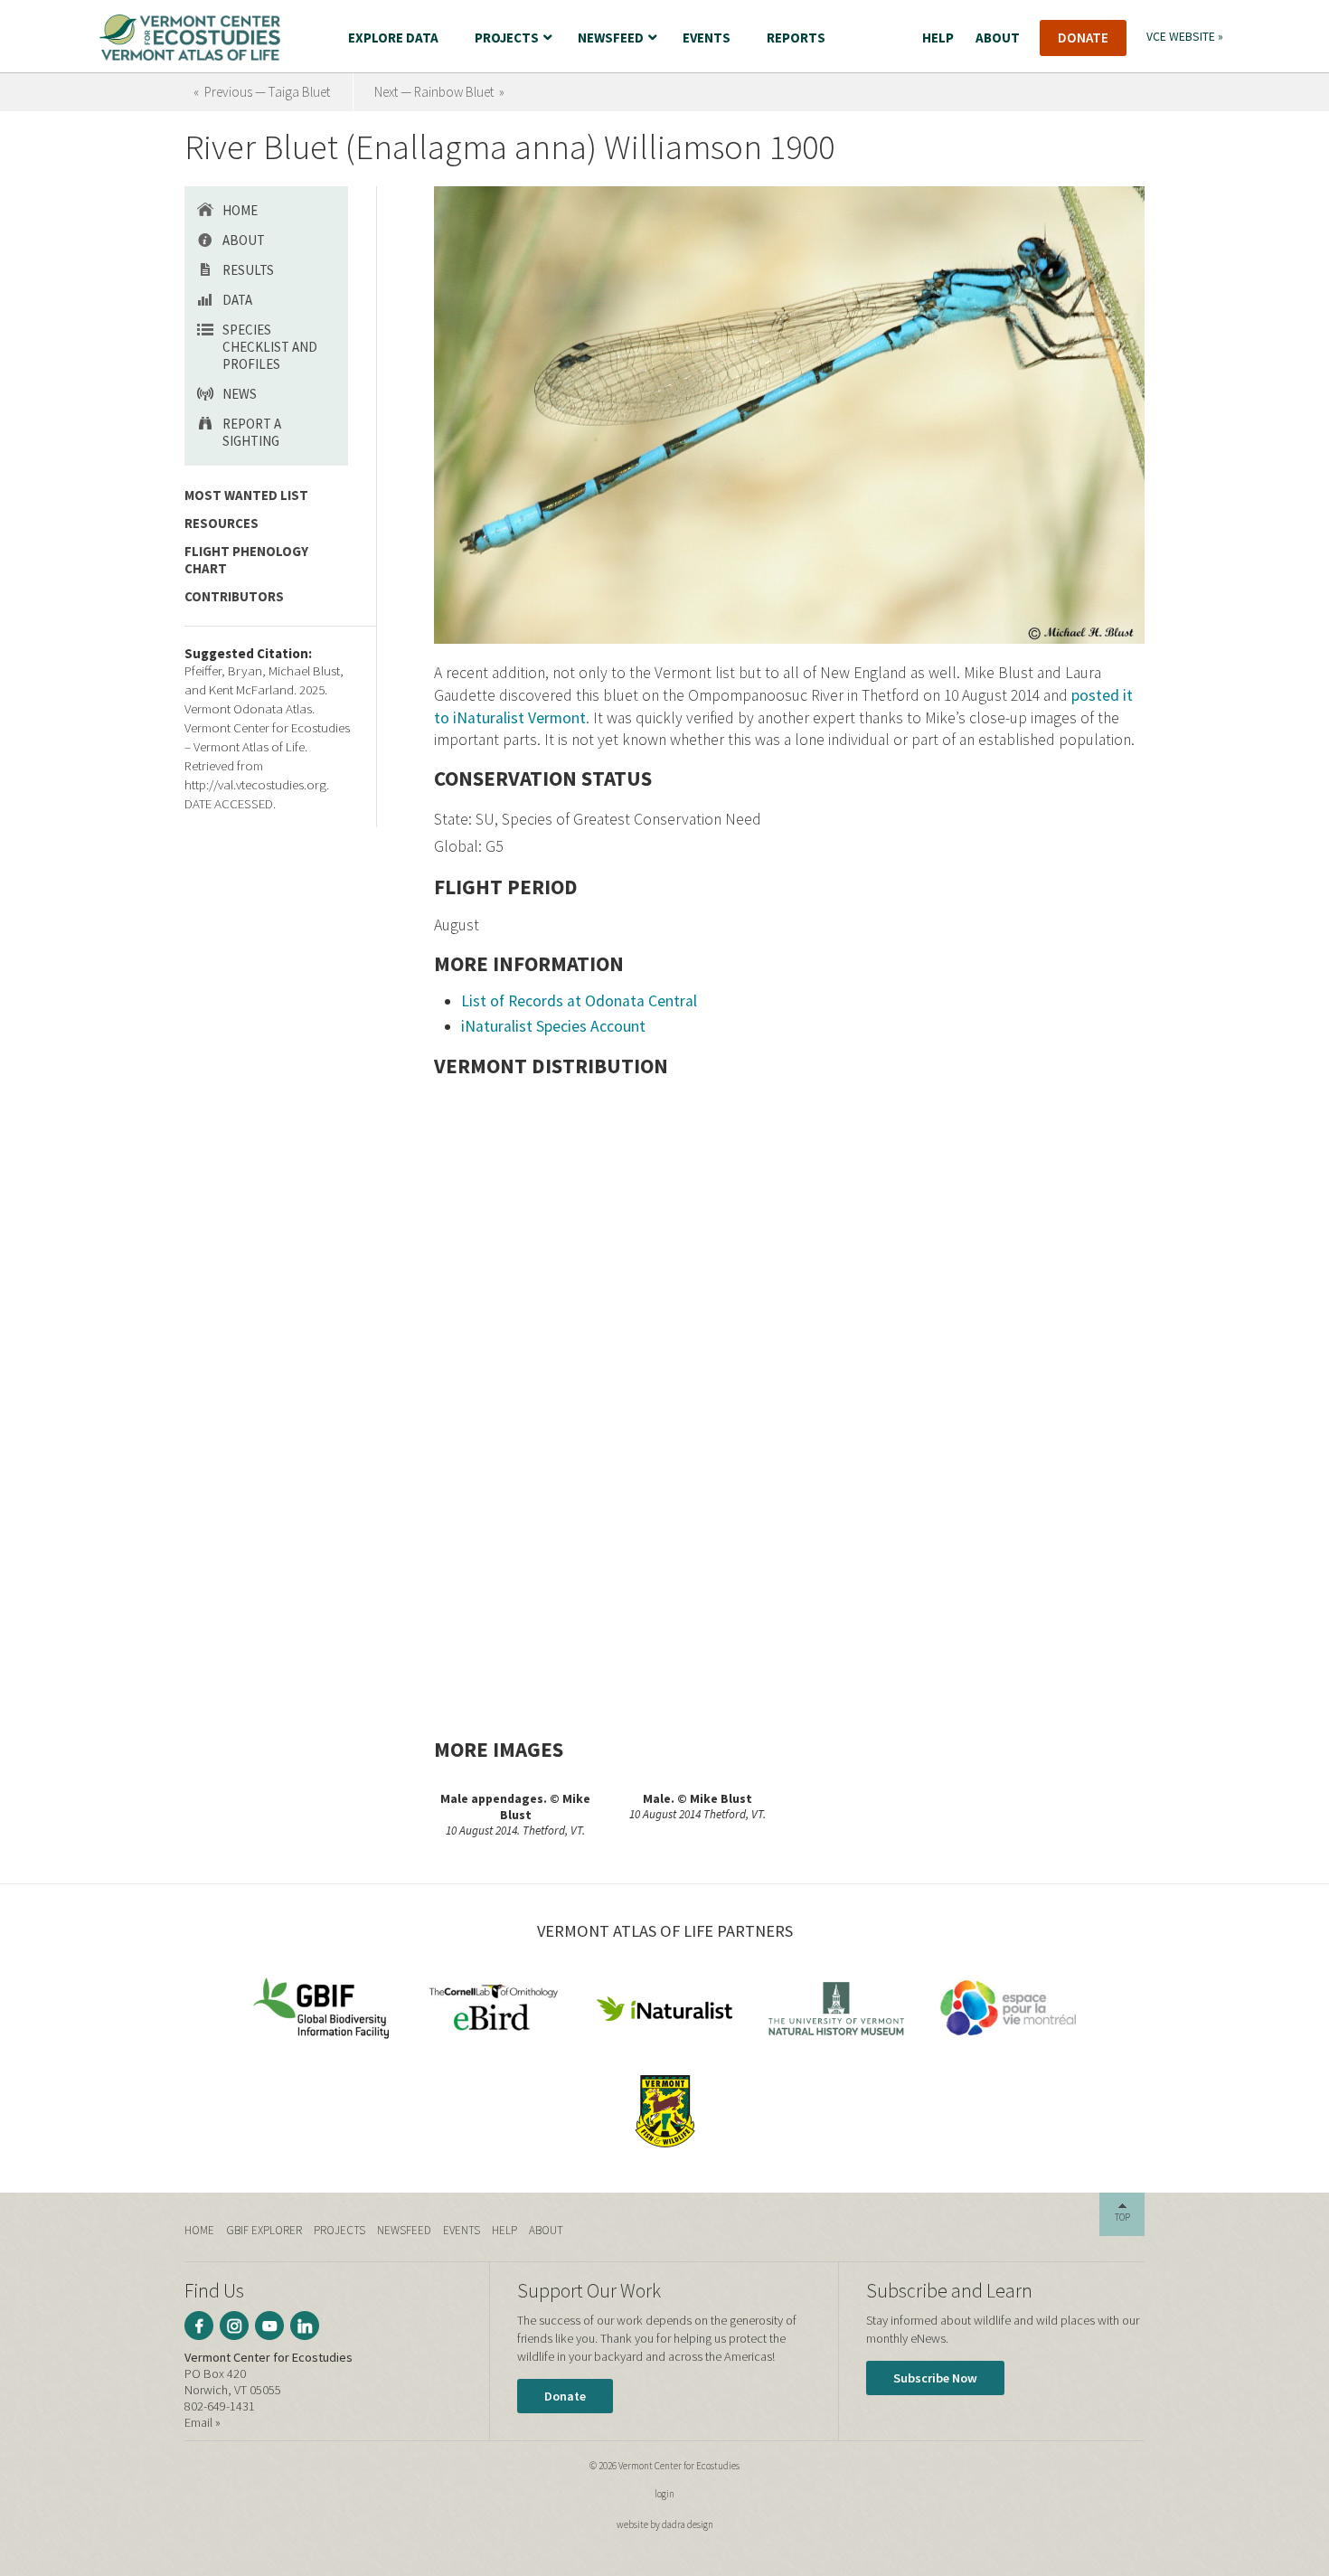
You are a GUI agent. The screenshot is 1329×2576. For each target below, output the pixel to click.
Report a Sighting (252, 432)
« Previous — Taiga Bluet (262, 92)
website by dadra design (665, 2524)
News (240, 394)
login (664, 2494)
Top (1122, 2217)
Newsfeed (404, 2230)
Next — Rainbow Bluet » (439, 92)
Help (504, 2230)
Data (237, 300)
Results (248, 270)
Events (462, 2230)
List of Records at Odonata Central (579, 1001)
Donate (565, 2396)
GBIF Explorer (264, 2230)
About (244, 240)
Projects (339, 2230)
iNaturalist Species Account (553, 1026)
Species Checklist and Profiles (270, 347)
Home (240, 210)
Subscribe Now (935, 2378)
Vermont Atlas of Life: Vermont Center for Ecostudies (190, 38)
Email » (203, 2422)
